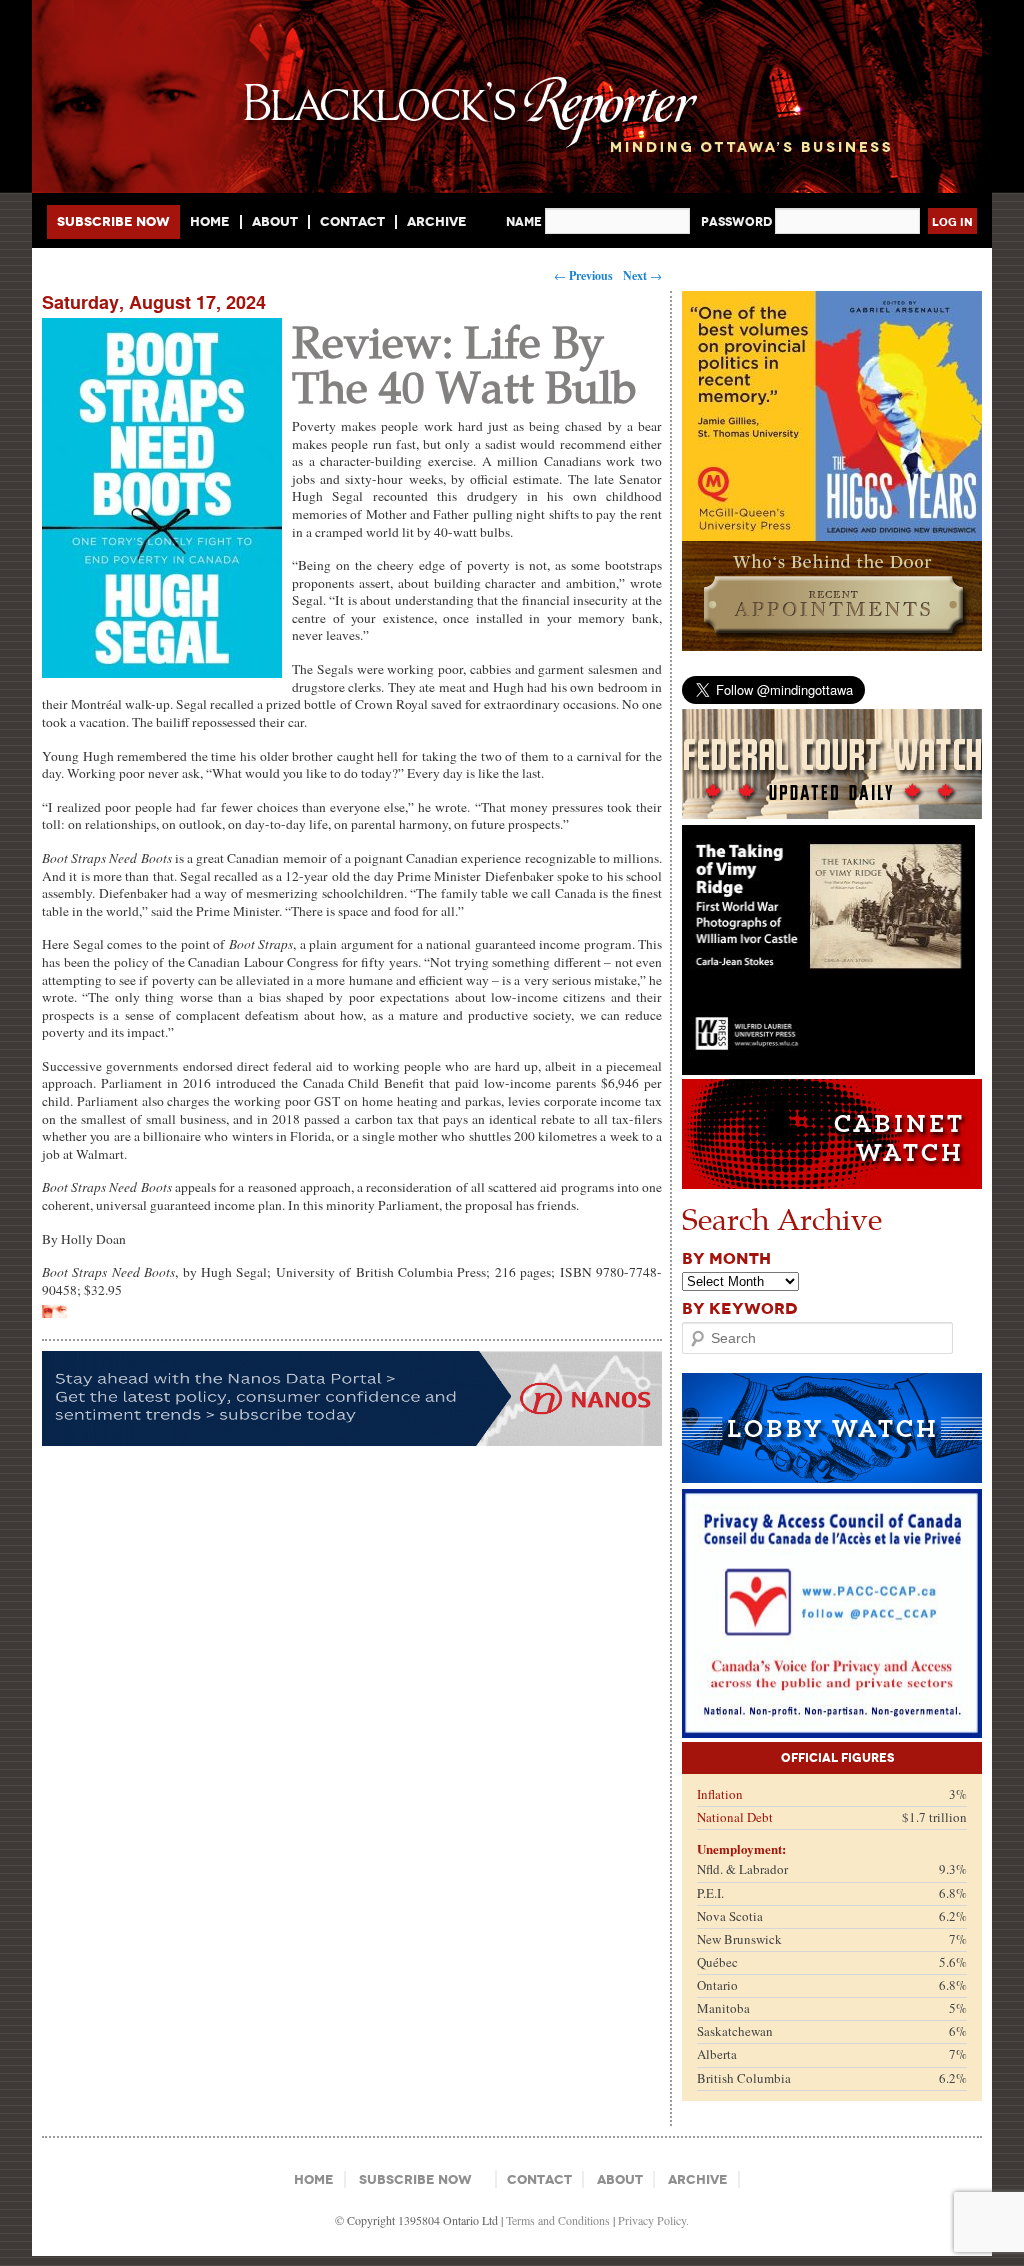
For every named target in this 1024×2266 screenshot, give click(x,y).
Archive (437, 221)
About (275, 222)
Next (642, 275)
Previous (583, 275)
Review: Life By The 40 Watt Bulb (464, 363)
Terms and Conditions (558, 2220)
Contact (352, 222)
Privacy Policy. (653, 2220)
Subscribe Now (113, 221)
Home (210, 222)
